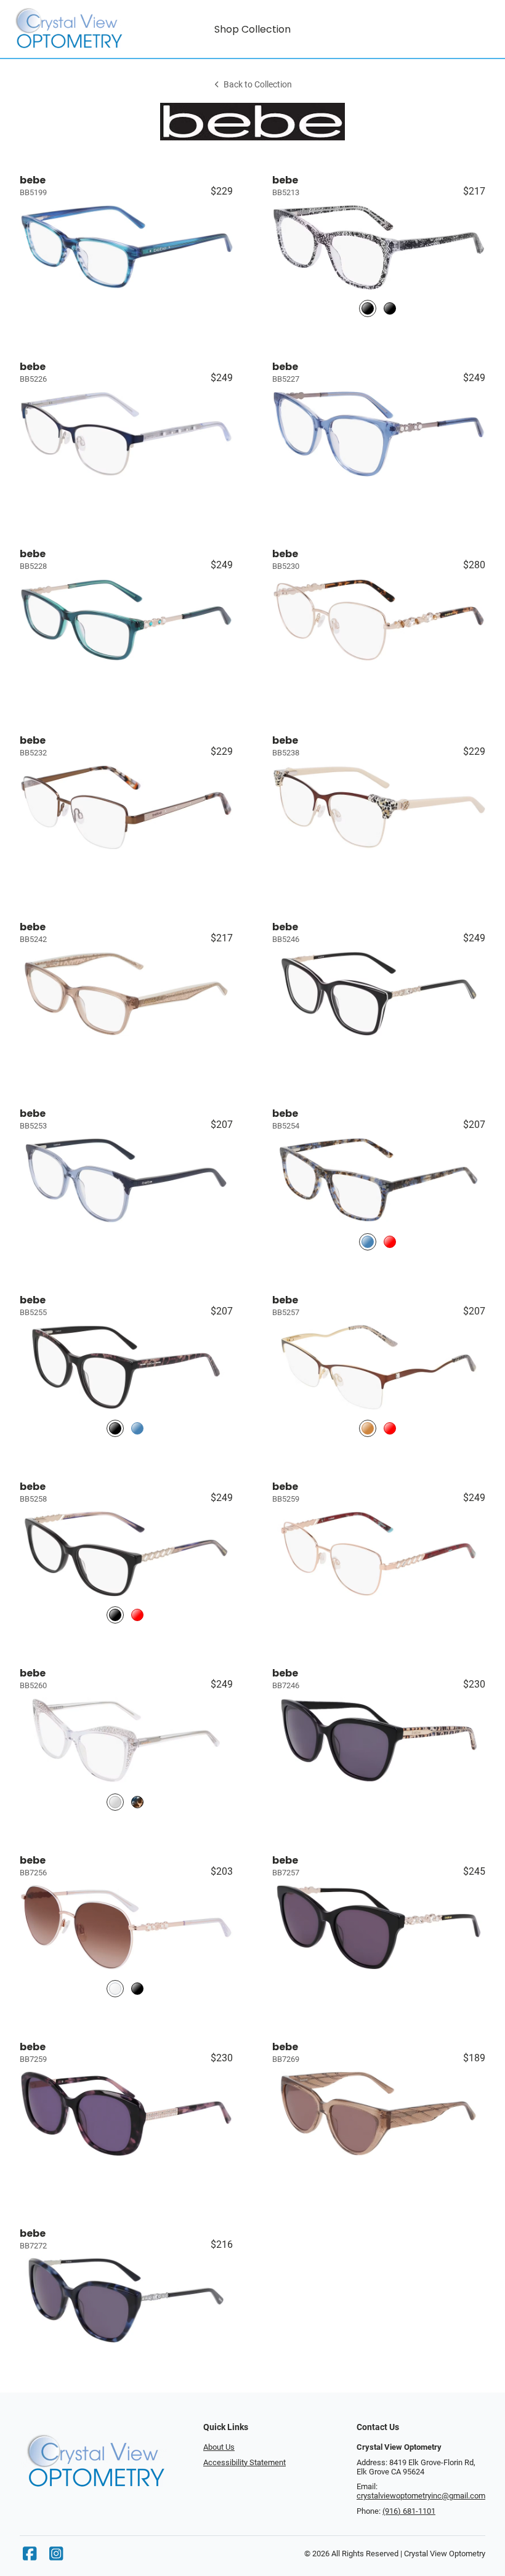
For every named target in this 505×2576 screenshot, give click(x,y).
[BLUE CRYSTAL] (137, 1429)
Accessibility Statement (244, 2462)
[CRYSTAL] (115, 1802)
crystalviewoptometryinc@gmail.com (421, 2496)
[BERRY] (390, 1429)
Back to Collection (258, 85)
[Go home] (71, 29)
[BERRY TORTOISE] (390, 1242)
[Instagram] (56, 2557)
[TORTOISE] (137, 1802)
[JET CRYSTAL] (390, 309)
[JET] (115, 1429)
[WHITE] (115, 1988)
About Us (219, 2447)
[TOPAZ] (368, 1429)
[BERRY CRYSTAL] (137, 1615)
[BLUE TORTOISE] (368, 1242)
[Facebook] (30, 2557)
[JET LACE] (368, 309)
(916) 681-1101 (409, 2511)
